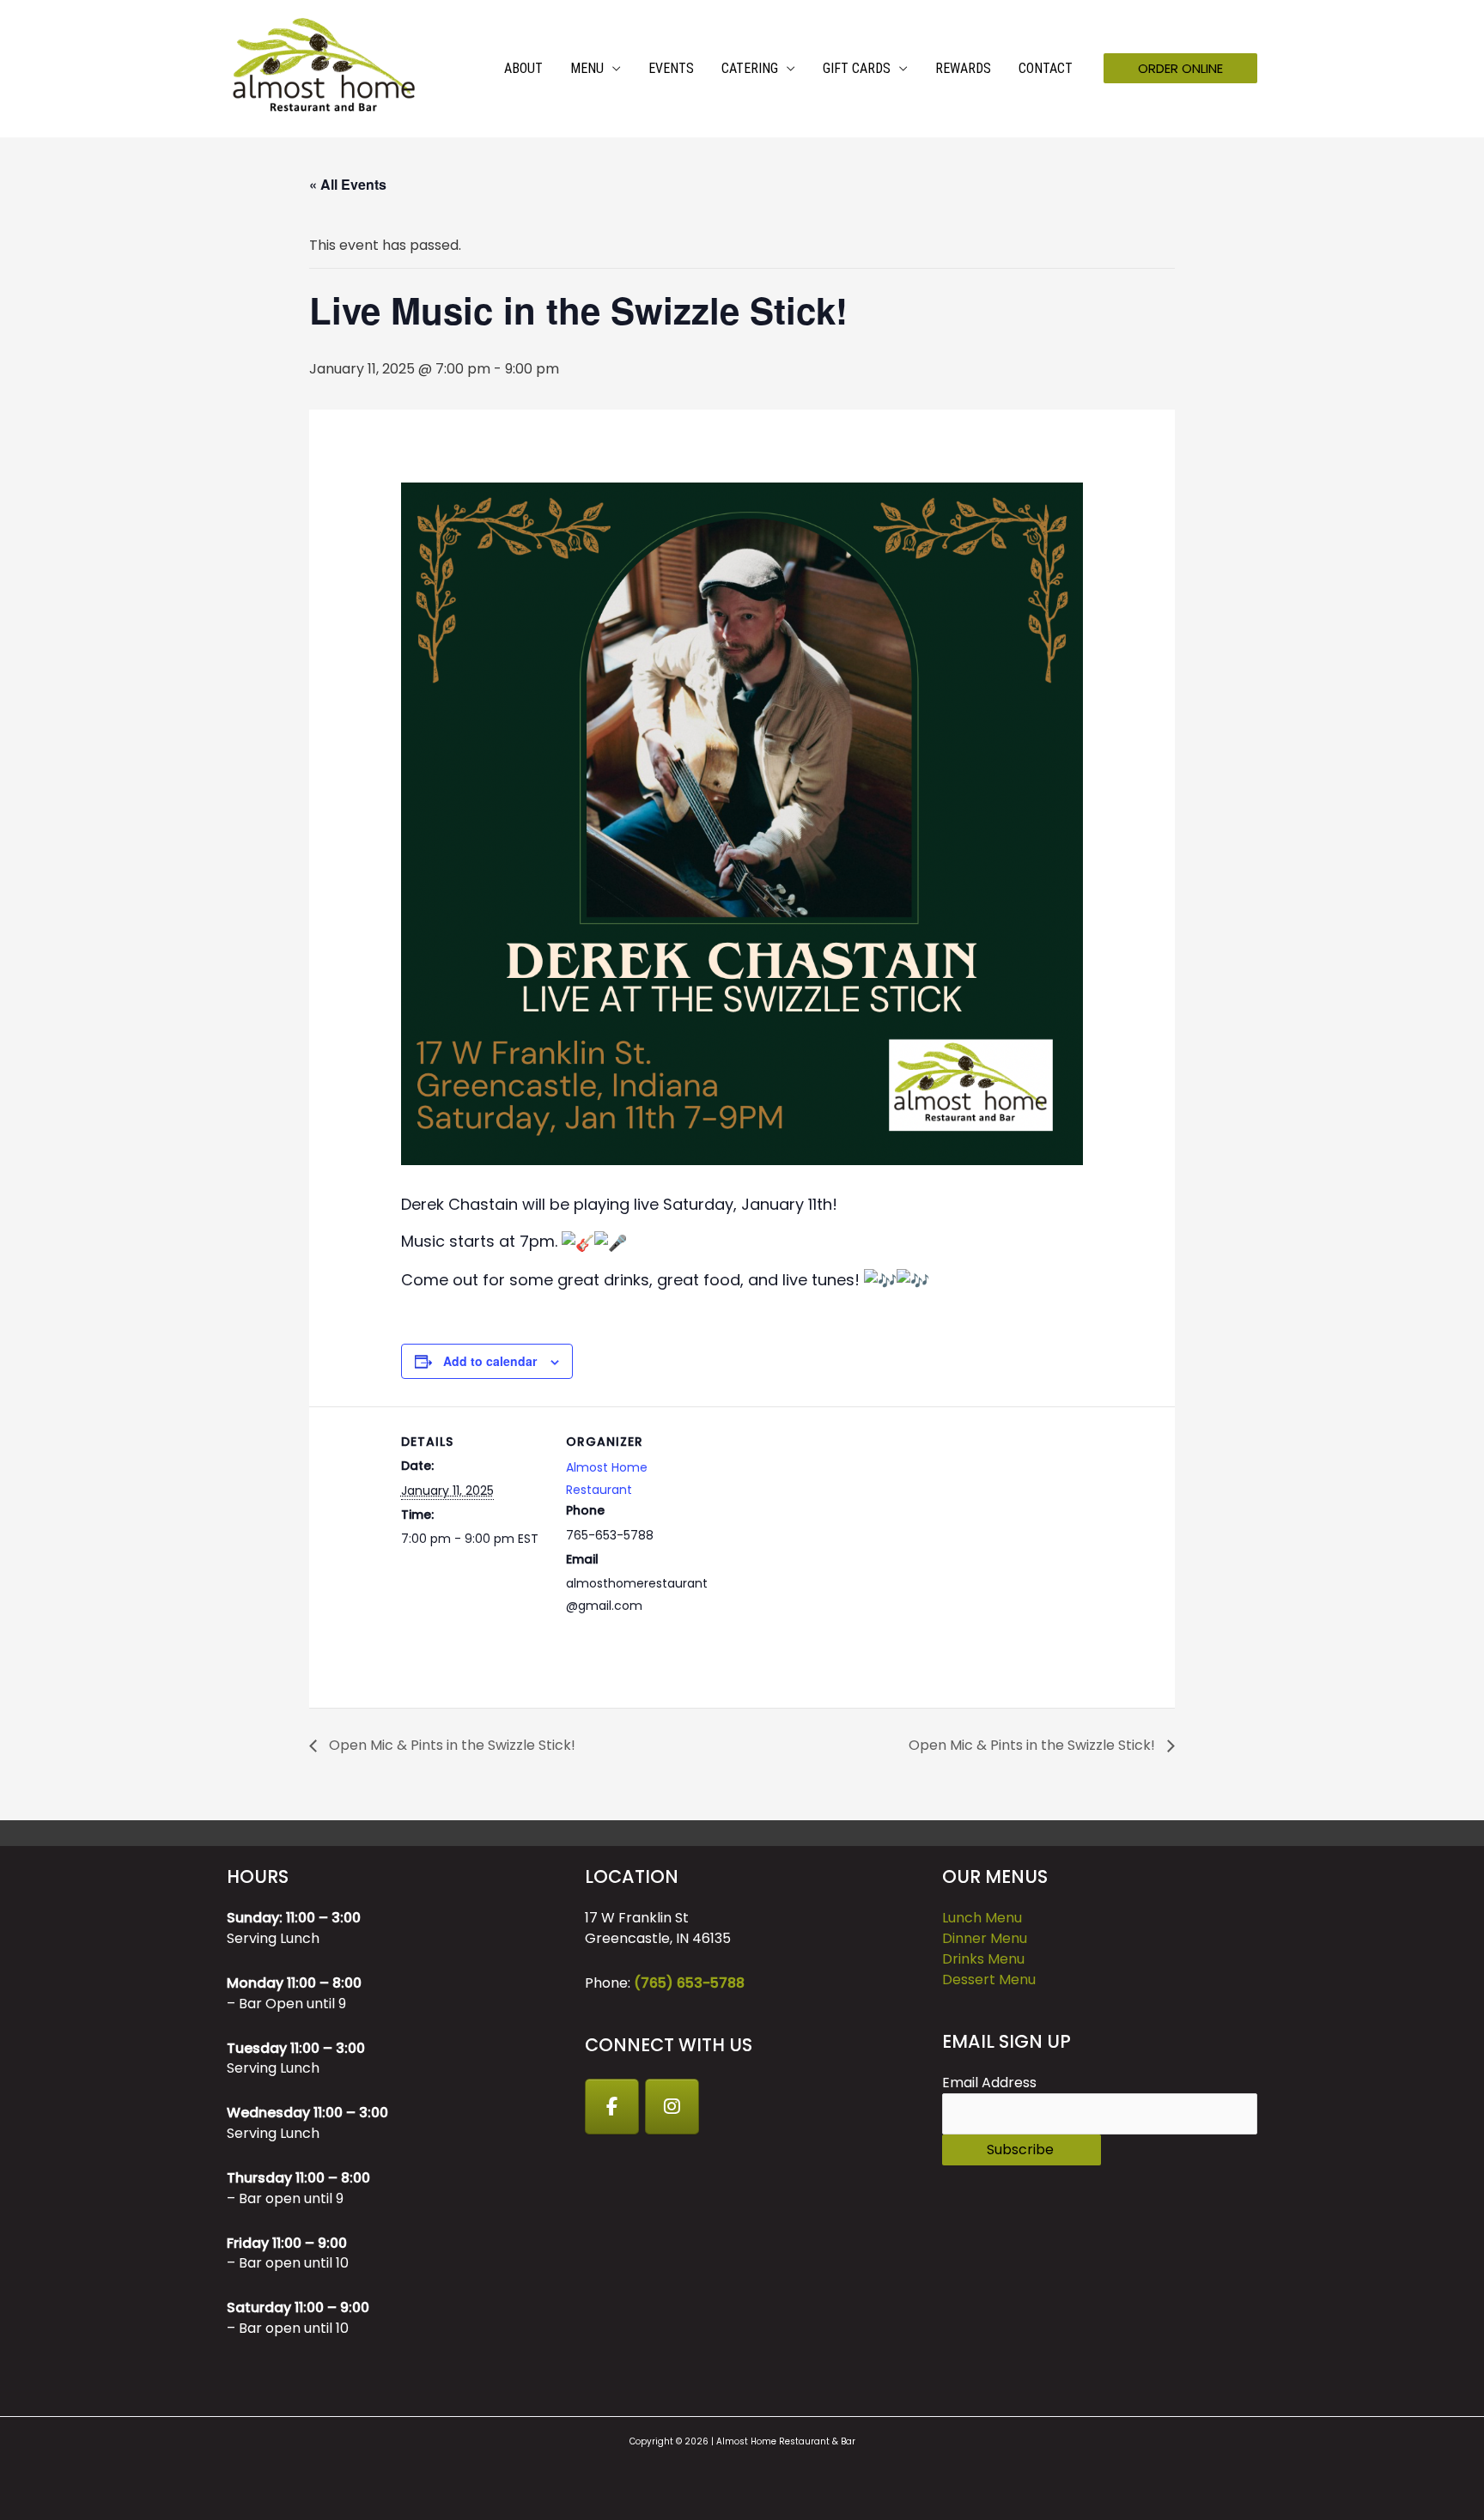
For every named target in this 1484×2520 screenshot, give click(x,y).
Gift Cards (857, 68)
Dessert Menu (989, 1980)
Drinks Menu (983, 1959)
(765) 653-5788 (689, 1983)
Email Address (989, 2083)
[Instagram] (672, 2107)
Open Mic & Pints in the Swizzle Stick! (450, 1745)
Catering (750, 68)
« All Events (348, 184)
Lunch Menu (982, 1918)
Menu (587, 68)
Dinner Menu (985, 1938)
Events (671, 68)
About (523, 68)
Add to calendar (490, 1361)
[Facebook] (612, 2107)
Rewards (963, 68)
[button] (1180, 68)
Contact (1046, 68)
